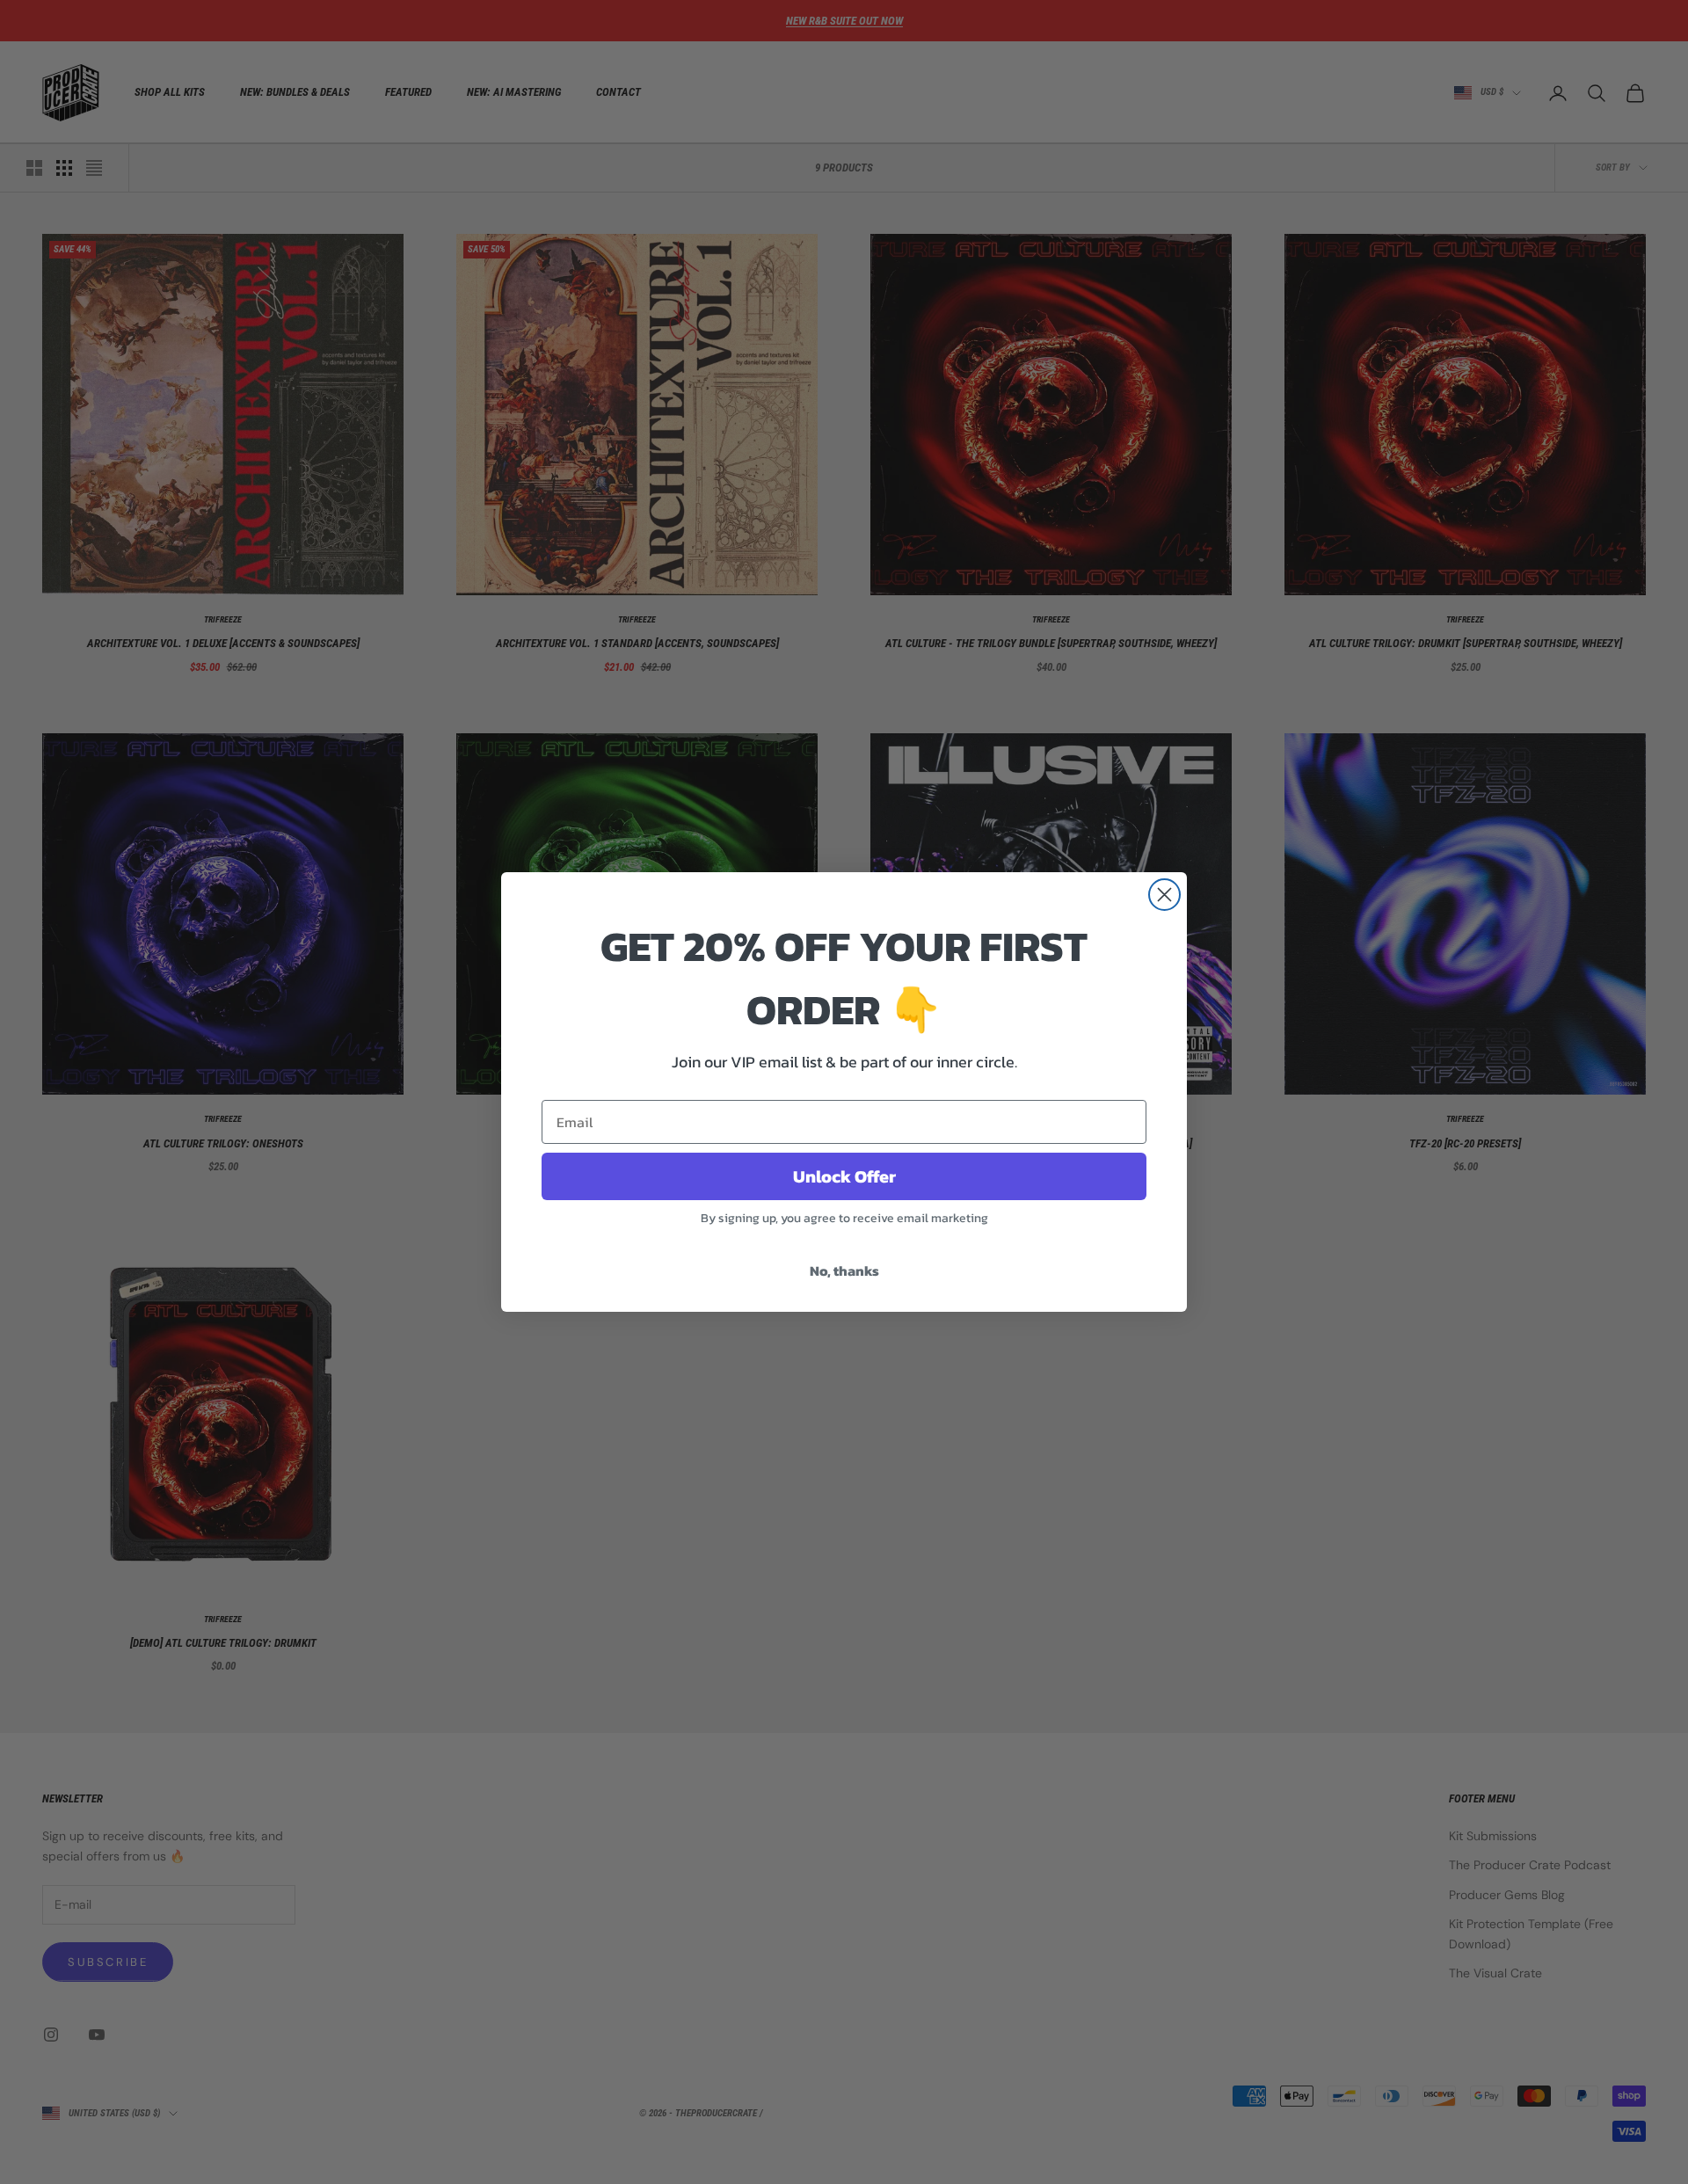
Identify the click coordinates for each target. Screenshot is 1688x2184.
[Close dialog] (1164, 895)
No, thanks (844, 1270)
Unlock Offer (844, 1176)
